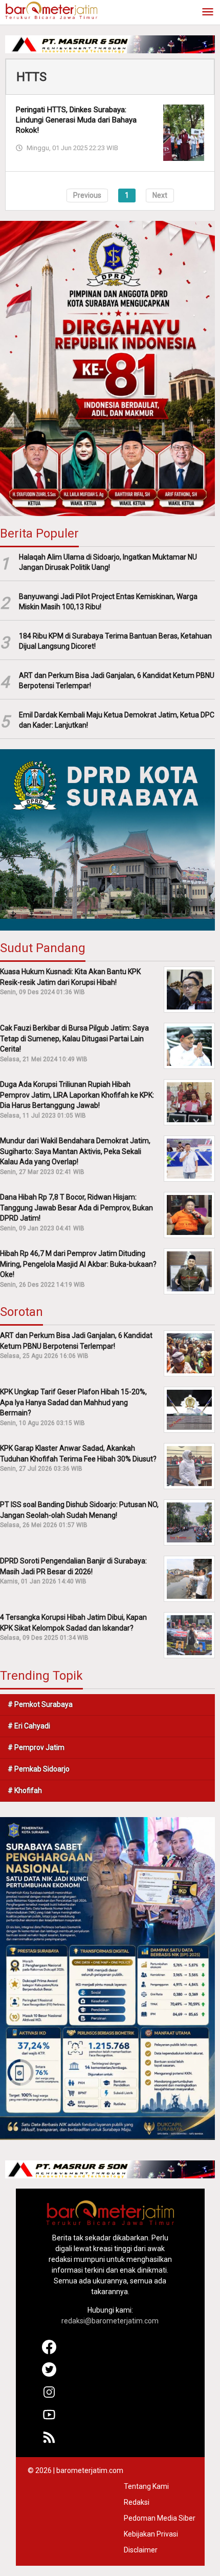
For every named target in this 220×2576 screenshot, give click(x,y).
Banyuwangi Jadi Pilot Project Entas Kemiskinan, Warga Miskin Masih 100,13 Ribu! (108, 602)
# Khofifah (25, 1790)
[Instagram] (49, 2397)
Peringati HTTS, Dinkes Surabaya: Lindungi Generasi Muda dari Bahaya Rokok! (76, 120)
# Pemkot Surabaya (40, 1704)
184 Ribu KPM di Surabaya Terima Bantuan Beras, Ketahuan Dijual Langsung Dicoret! (115, 641)
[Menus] (208, 13)
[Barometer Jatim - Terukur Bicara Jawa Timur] (51, 10)
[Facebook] (49, 2352)
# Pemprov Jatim (36, 1747)
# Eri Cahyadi (29, 1726)
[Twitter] (49, 2374)
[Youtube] (49, 2419)
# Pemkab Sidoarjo (39, 1769)
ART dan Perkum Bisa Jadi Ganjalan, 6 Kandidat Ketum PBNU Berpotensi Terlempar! (117, 681)
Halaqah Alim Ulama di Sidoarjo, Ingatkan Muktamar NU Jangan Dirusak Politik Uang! (108, 562)
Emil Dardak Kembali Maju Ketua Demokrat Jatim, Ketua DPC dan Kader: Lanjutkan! (117, 720)
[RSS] (49, 2442)
